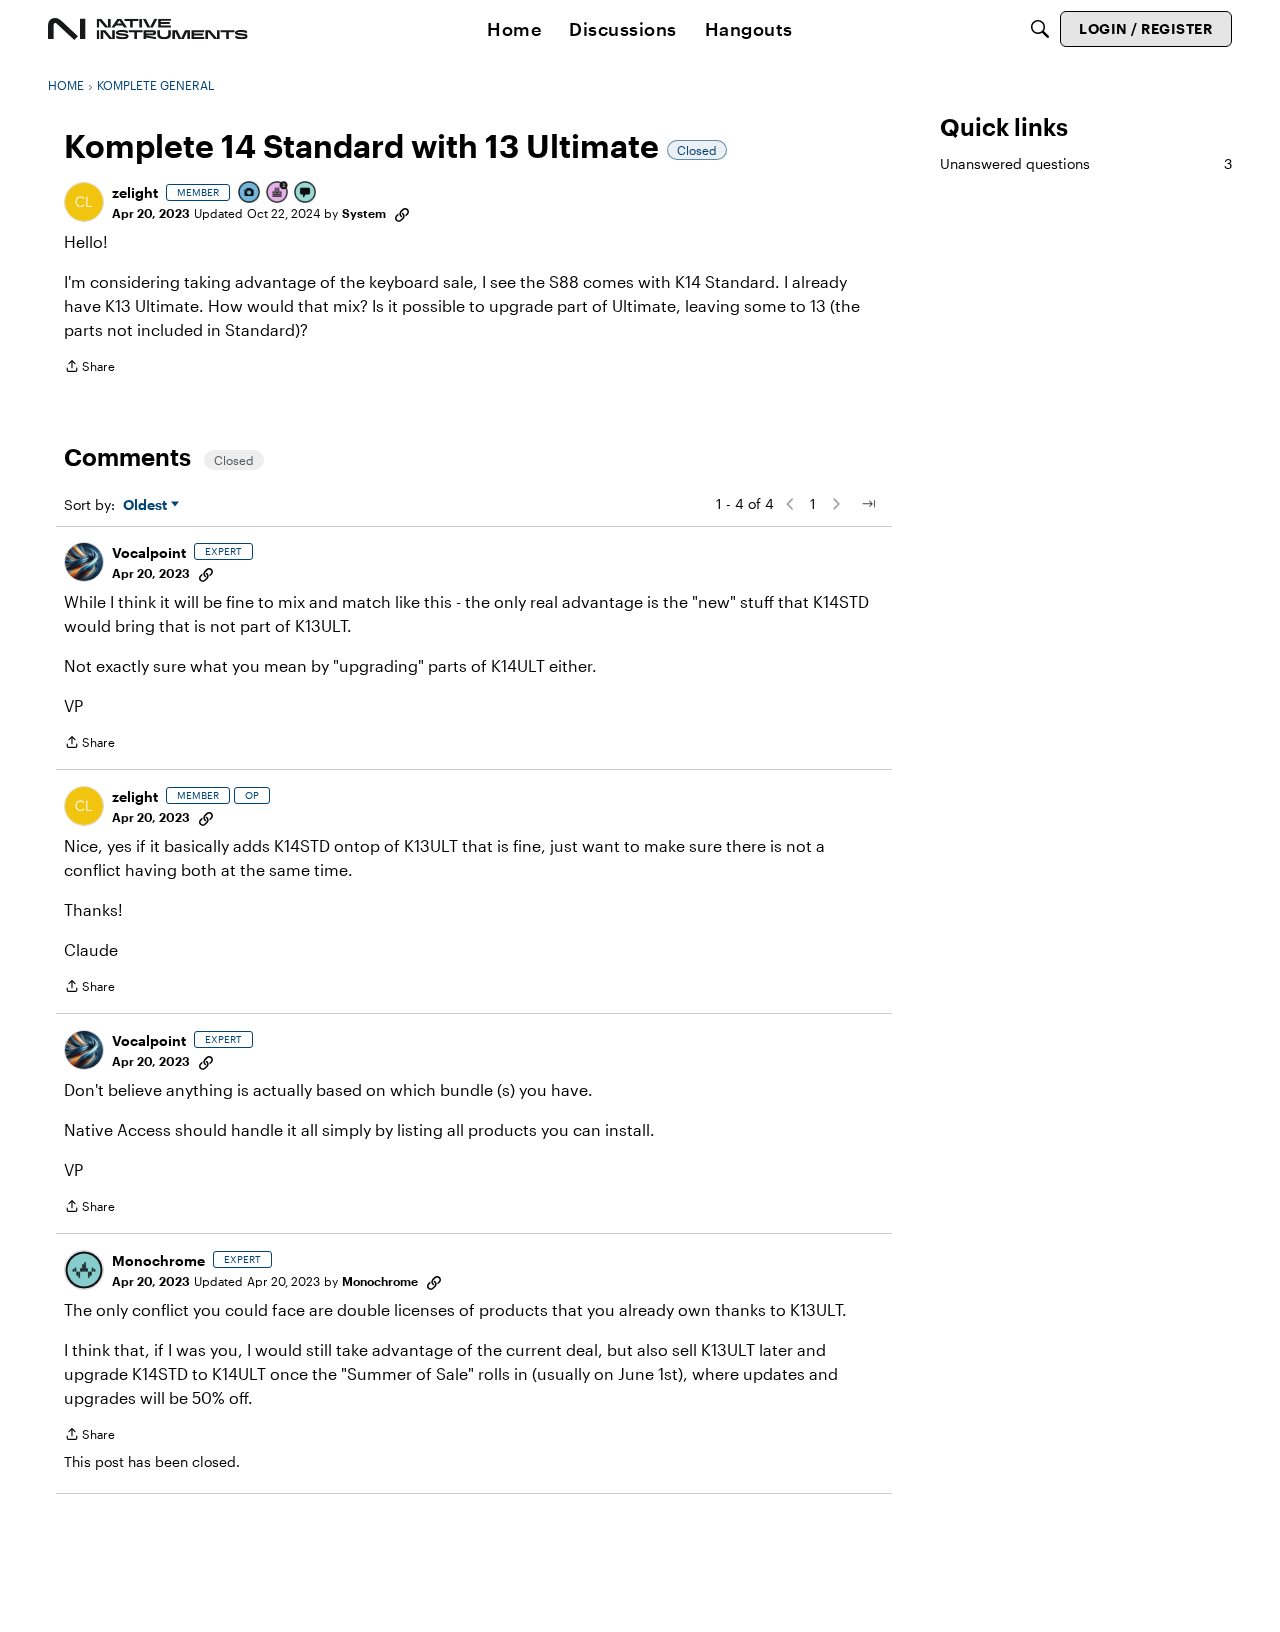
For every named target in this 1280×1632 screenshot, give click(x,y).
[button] (84, 202)
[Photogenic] (250, 193)
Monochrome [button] (158, 1260)
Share (89, 368)
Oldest (147, 505)
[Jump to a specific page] (868, 504)
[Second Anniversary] (278, 193)
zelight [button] (135, 192)
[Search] (1040, 29)
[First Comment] (306, 193)
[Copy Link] (402, 213)
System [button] (364, 213)
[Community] (148, 29)
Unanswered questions (1086, 163)
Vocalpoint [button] (149, 552)
